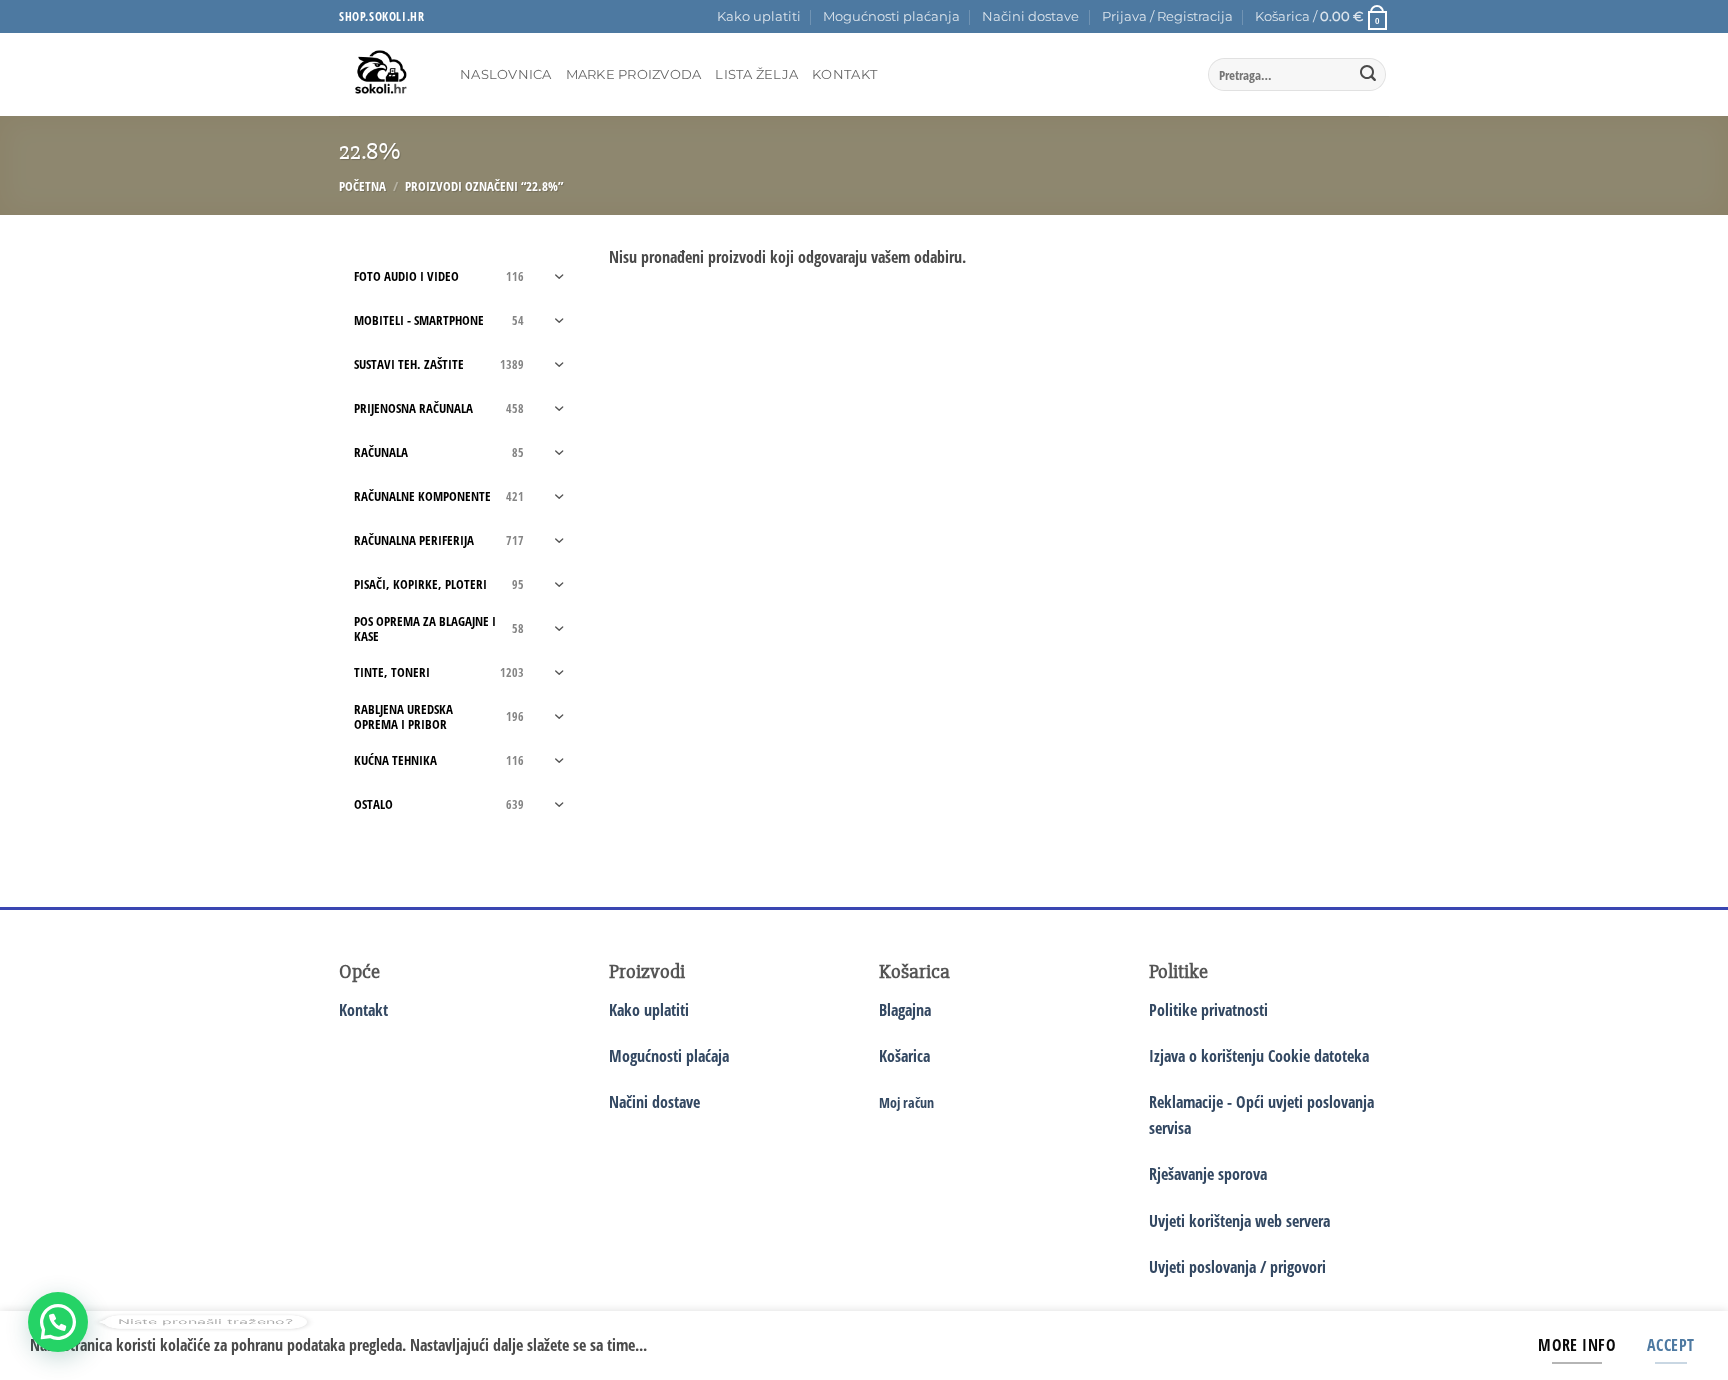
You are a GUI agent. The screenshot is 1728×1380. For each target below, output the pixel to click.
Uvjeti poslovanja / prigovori (1237, 1267)
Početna (362, 186)
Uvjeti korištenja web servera (1239, 1221)
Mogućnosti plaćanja (891, 16)
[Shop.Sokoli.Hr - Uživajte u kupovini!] (384, 74)
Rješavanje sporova (1208, 1174)
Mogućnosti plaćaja (669, 1056)
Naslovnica (506, 74)
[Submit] (1368, 75)
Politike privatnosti (1208, 1010)
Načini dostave (1030, 16)
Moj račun (906, 1102)
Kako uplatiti (759, 16)
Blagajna (905, 1010)
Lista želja (756, 74)
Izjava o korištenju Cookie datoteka (1259, 1056)
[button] (1167, 17)
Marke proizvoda (634, 74)
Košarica (904, 1056)
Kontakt (844, 74)
